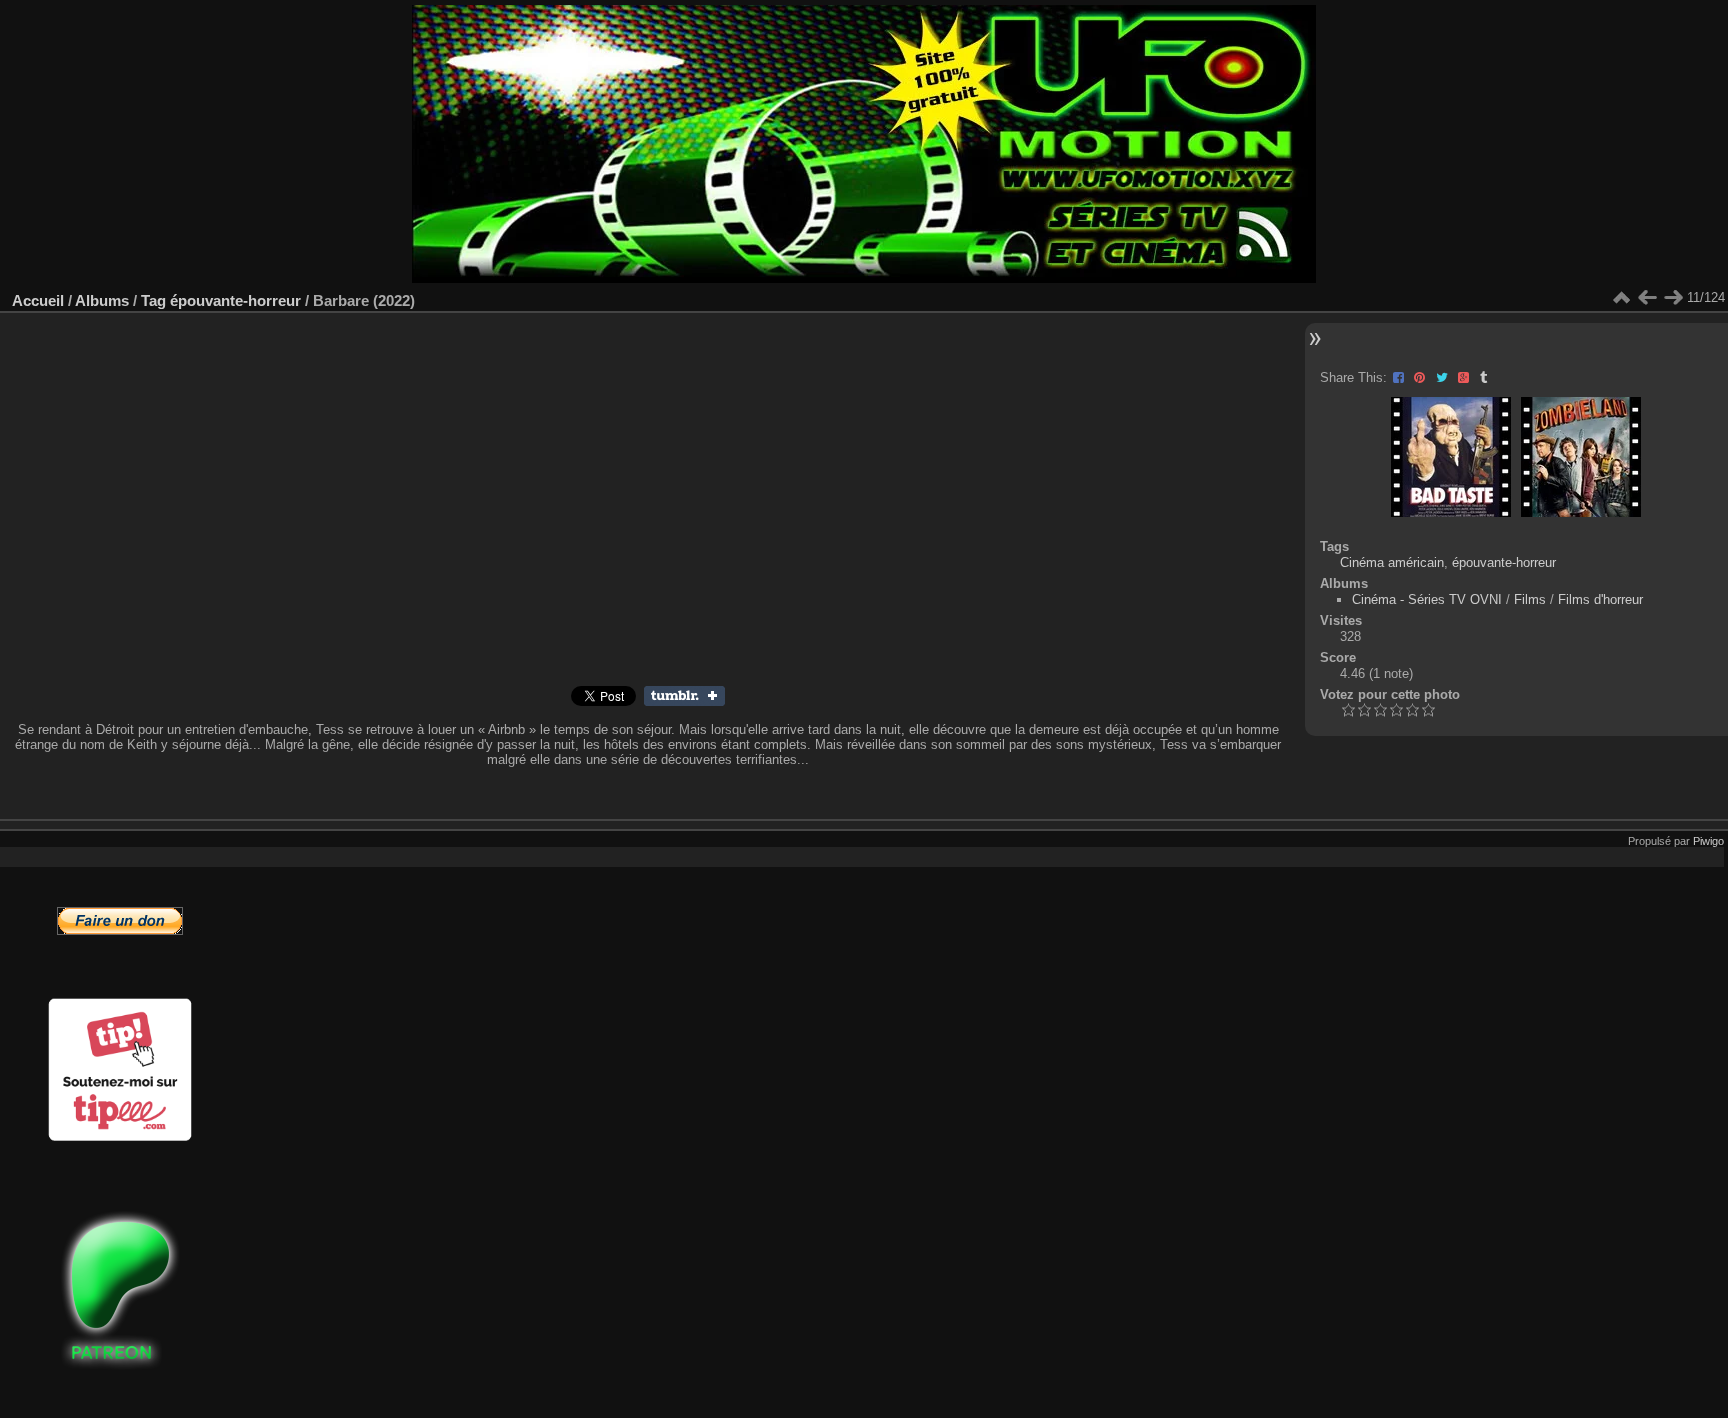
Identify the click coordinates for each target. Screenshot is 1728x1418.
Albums (102, 300)
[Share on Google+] (1465, 377)
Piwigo (1708, 841)
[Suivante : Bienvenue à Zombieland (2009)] (1673, 298)
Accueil (38, 300)
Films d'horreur (1600, 599)
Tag (153, 300)
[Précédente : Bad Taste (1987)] (1647, 298)
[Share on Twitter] (1444, 377)
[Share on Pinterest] (1421, 377)
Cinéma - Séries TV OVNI (1427, 599)
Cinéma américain (1392, 562)
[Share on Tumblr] (1483, 377)
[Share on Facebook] (1400, 377)
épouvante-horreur (235, 300)
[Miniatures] (1621, 298)
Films (1530, 599)
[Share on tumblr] (684, 701)
